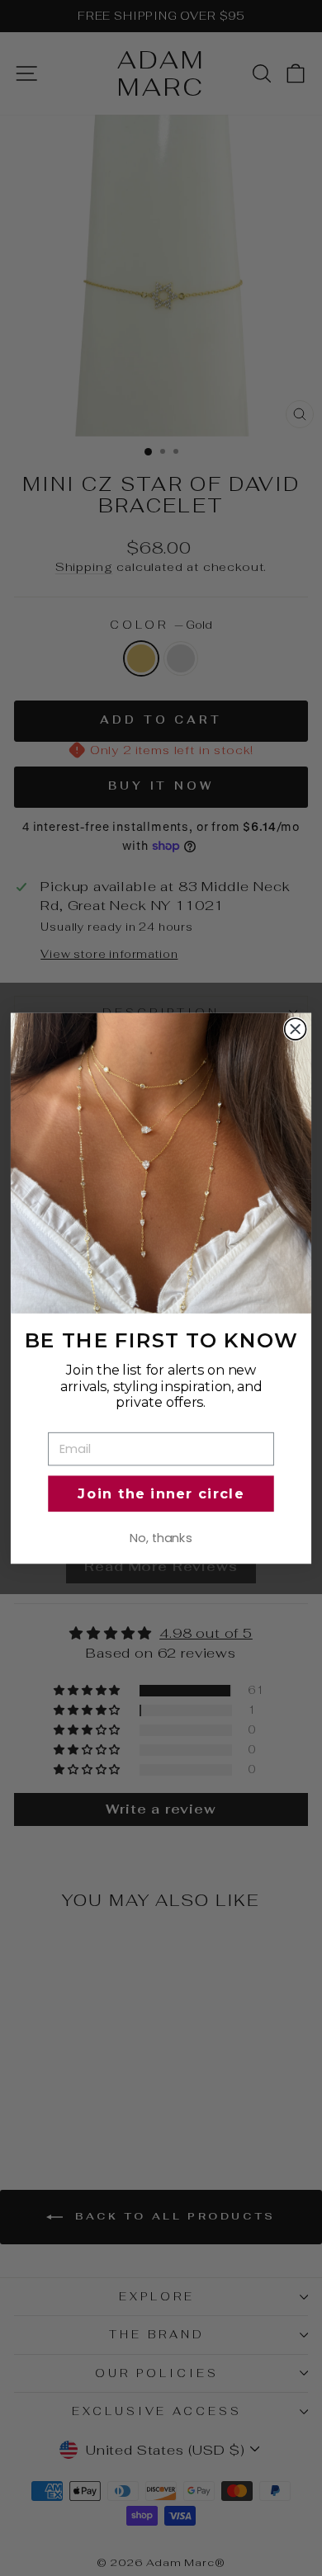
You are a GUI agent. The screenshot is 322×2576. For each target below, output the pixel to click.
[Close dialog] (296, 1029)
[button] (161, 1163)
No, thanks (161, 1538)
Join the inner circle (161, 1493)
